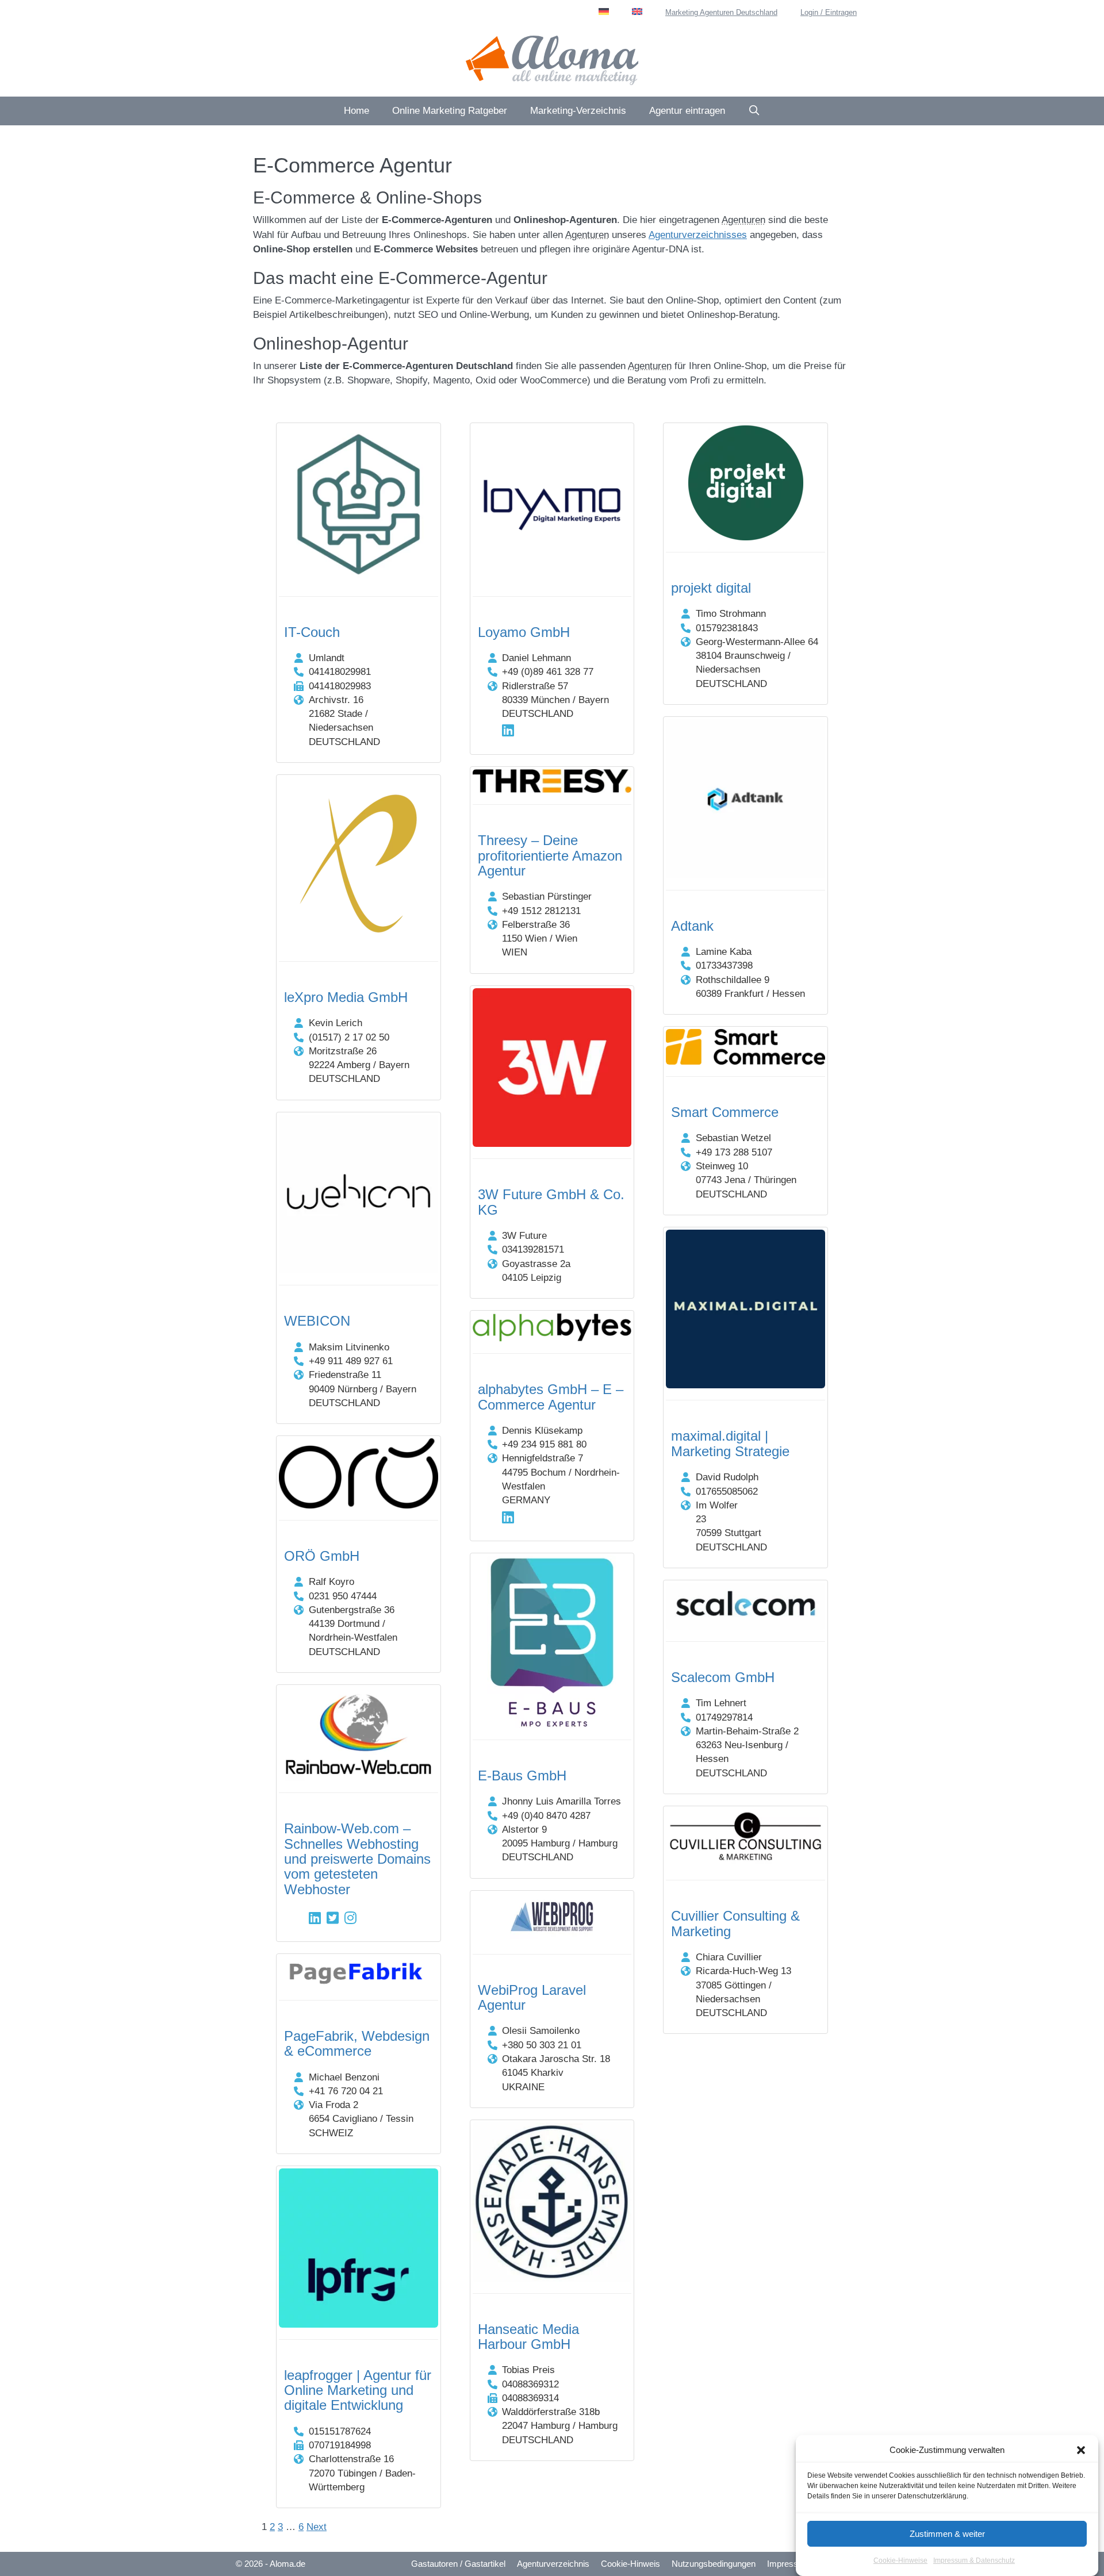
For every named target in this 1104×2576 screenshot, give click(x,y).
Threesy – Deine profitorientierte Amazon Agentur (550, 855)
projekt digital (711, 588)
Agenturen (743, 220)
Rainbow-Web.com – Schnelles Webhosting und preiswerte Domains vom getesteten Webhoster (357, 1859)
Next (317, 2527)
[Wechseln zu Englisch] (637, 11)
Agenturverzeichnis (553, 2564)
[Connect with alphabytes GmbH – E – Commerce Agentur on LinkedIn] (508, 1517)
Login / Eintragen (829, 12)
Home (356, 111)
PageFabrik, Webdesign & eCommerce (357, 2043)
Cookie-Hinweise (900, 2561)
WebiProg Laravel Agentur (532, 1997)
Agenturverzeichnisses (698, 235)
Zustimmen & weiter (947, 2534)
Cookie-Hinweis (630, 2564)
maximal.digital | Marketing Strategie (730, 1443)
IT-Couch (312, 632)
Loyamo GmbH (524, 632)
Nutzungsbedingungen (714, 2564)
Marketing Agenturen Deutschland (721, 12)
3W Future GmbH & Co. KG (551, 1202)
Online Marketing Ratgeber (450, 111)
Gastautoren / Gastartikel (458, 2564)
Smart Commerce (725, 1112)
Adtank (692, 926)
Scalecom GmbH (723, 1677)
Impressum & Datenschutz (974, 2561)
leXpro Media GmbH (346, 997)
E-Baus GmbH (522, 1775)
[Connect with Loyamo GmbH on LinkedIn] (508, 730)
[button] (1081, 2450)
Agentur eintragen (687, 111)
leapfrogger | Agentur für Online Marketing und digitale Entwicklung (358, 2390)
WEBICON (317, 1321)
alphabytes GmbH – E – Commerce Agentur (551, 1397)
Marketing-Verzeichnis (578, 111)
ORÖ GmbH (322, 1556)
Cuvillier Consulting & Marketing (735, 1923)
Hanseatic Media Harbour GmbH (528, 2337)
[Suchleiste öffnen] (754, 111)
